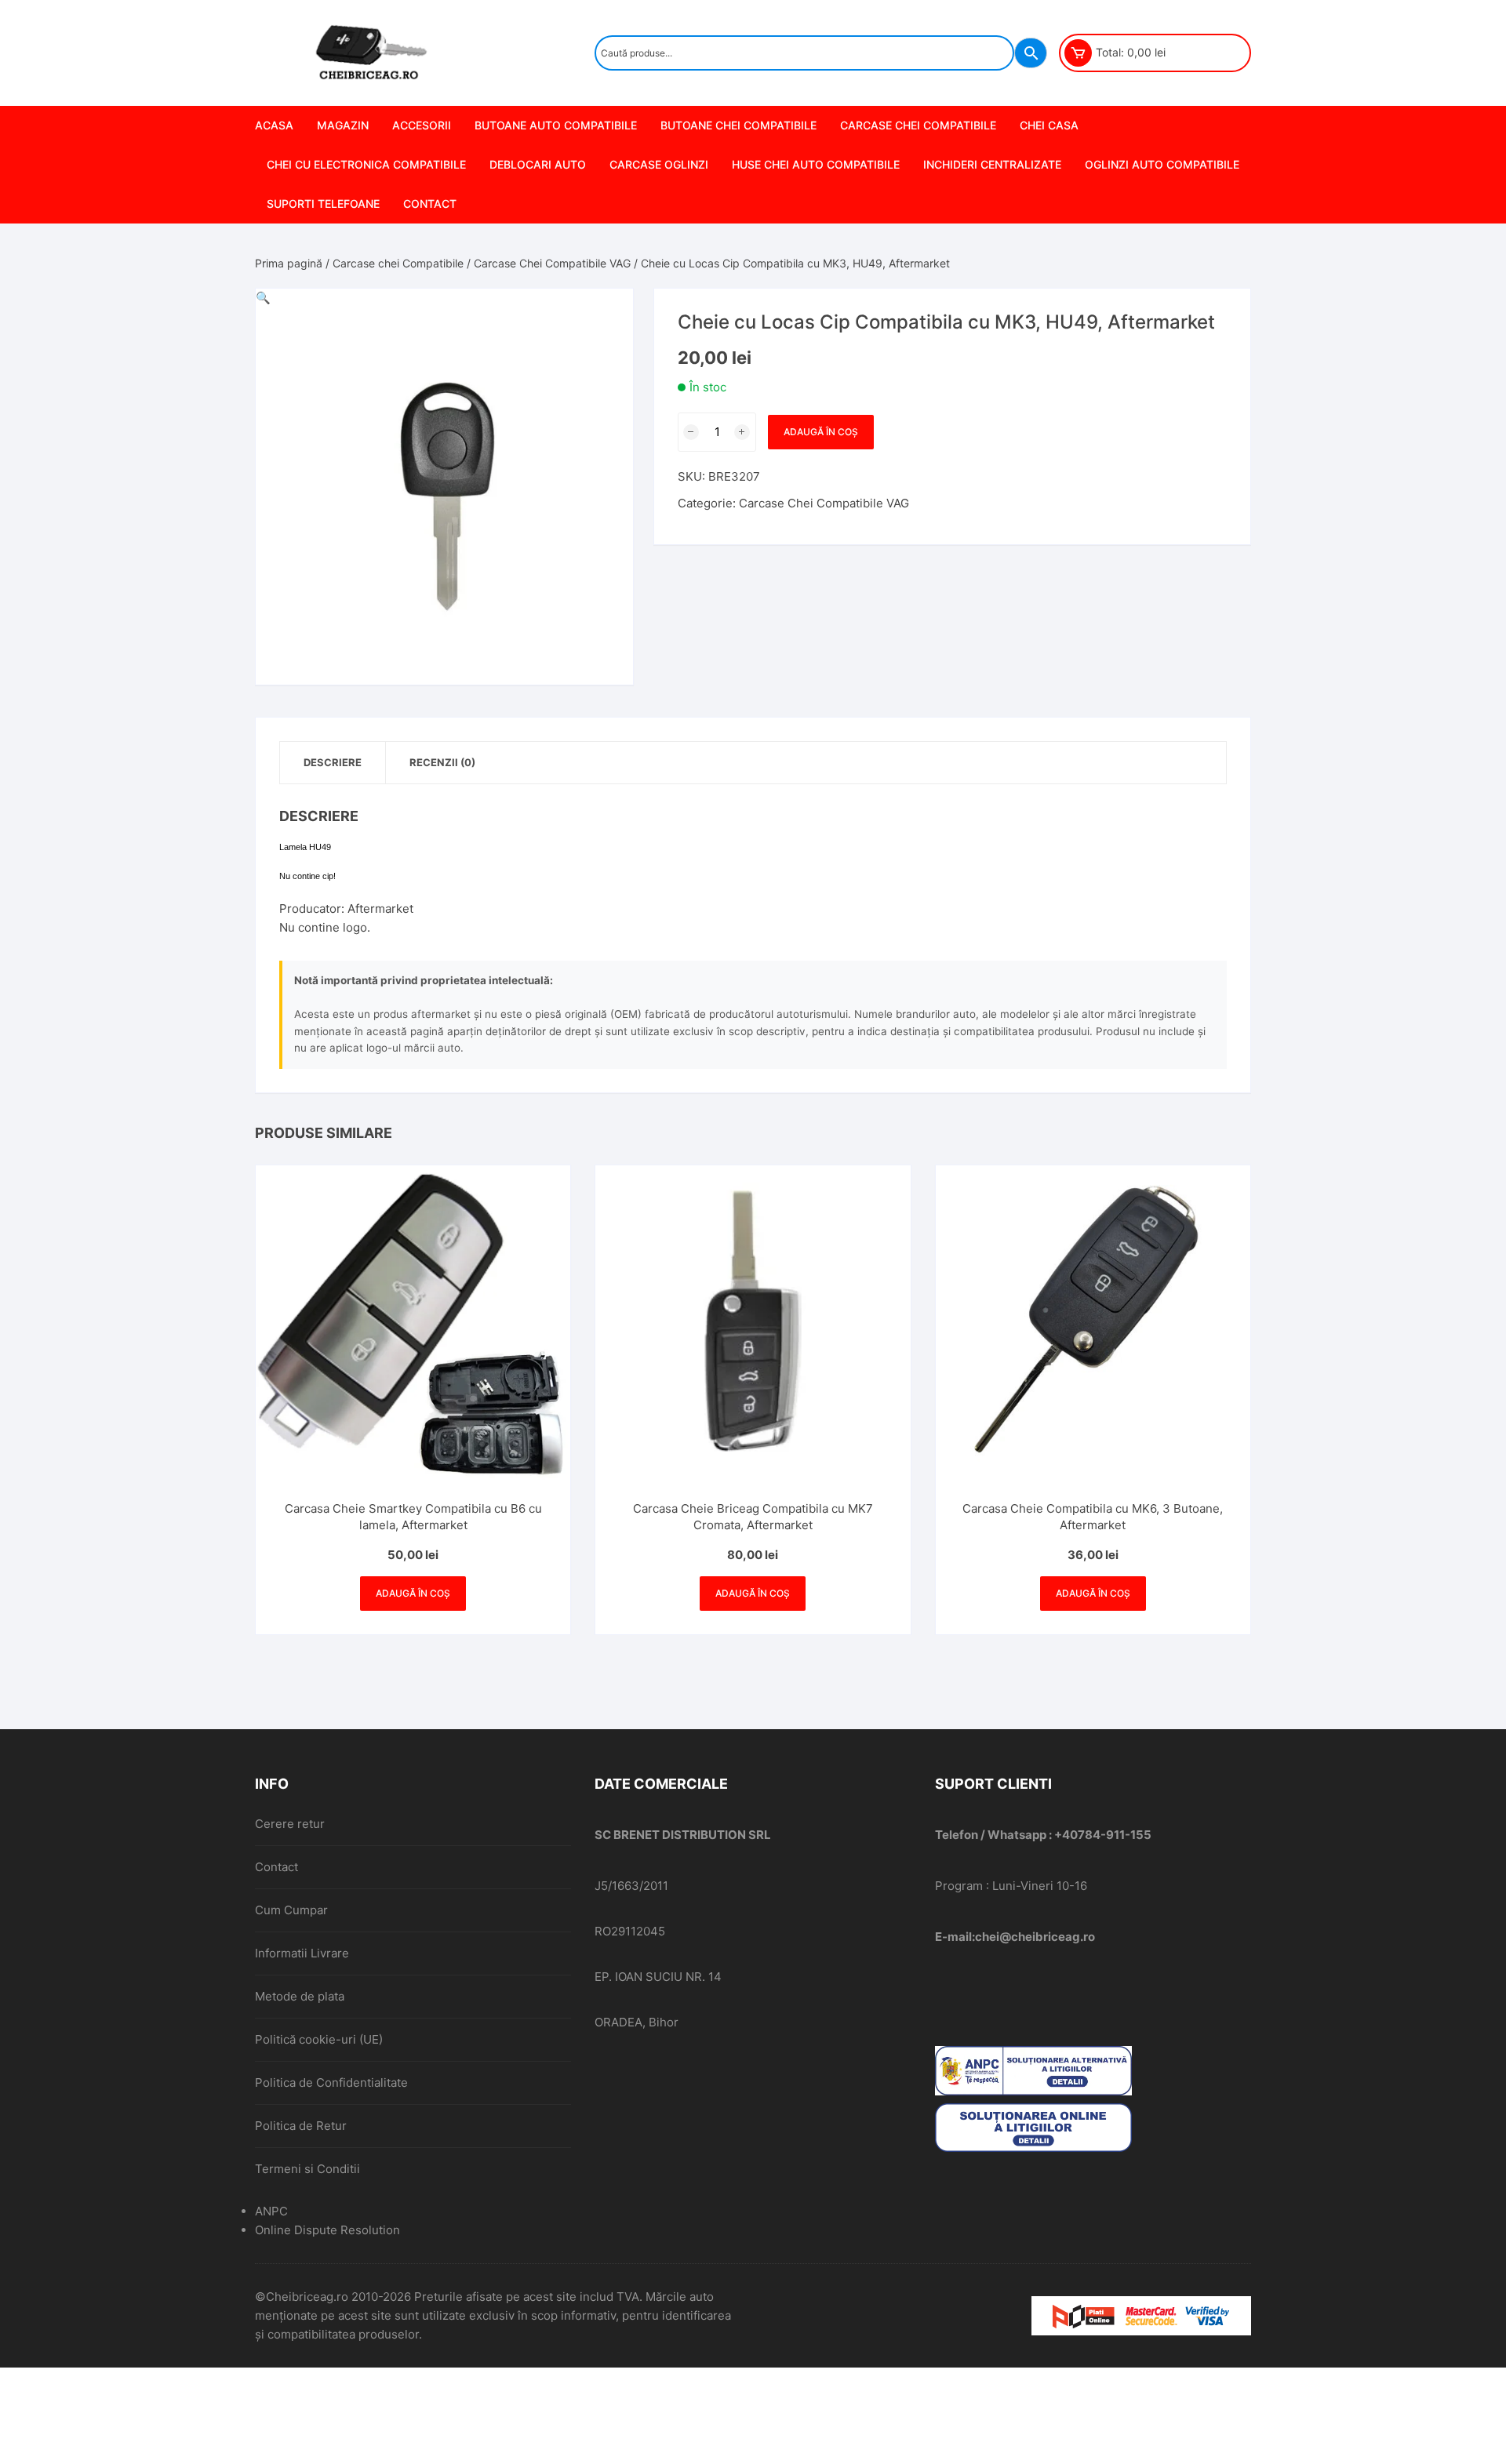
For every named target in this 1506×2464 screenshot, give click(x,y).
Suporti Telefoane (323, 204)
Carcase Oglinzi (659, 164)
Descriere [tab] (333, 762)
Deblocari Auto (538, 164)
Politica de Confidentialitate (331, 2082)
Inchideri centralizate (992, 164)
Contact (430, 204)
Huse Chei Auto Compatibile (816, 164)
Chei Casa (1049, 125)
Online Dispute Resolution (327, 2230)
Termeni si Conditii (307, 2169)
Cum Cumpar (291, 1910)
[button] (263, 298)
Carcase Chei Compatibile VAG (552, 263)
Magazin (343, 125)
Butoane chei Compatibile (738, 125)
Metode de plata (300, 1996)
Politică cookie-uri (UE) (319, 2039)
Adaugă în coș (821, 432)
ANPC (271, 2211)
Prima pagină (289, 263)
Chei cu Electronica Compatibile (366, 164)
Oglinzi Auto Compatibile (1162, 164)
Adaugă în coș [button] (413, 1593)
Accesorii (422, 125)
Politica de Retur (301, 2126)
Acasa (274, 125)
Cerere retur (290, 1824)
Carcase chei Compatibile (918, 125)
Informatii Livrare (302, 1953)
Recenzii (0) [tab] (442, 762)
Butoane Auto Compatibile (556, 125)
